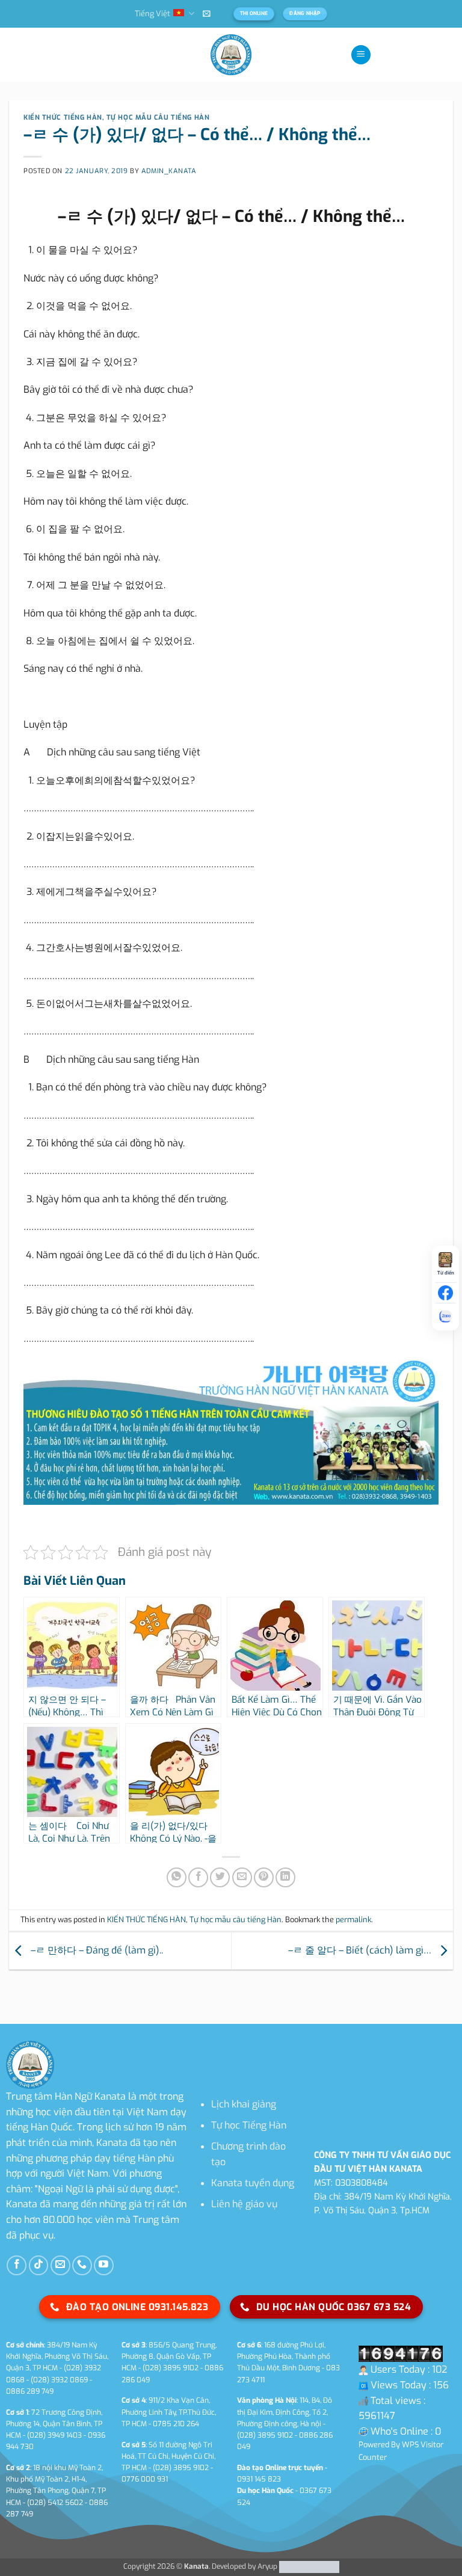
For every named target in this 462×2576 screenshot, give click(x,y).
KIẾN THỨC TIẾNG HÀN (63, 118)
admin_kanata (169, 171)
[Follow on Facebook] (17, 2265)
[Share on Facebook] (198, 1877)
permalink (353, 1920)
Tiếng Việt (152, 14)
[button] (207, 14)
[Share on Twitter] (220, 1877)
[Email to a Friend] (242, 1877)
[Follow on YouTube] (104, 2265)
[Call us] (82, 2265)
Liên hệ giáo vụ (244, 2204)
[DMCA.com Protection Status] (308, 2566)
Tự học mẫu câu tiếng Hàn (158, 118)
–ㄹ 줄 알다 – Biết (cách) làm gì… (361, 1950)
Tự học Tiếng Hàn (249, 2125)
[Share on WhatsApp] (177, 1877)
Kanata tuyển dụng (253, 2183)
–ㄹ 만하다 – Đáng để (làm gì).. (96, 1950)
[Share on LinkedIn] (285, 1877)
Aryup (267, 2566)
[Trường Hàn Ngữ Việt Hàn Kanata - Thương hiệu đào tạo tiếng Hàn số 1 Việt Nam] (231, 55)
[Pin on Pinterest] (264, 1877)
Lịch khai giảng (244, 2104)
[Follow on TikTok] (39, 2265)
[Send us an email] (60, 2265)
